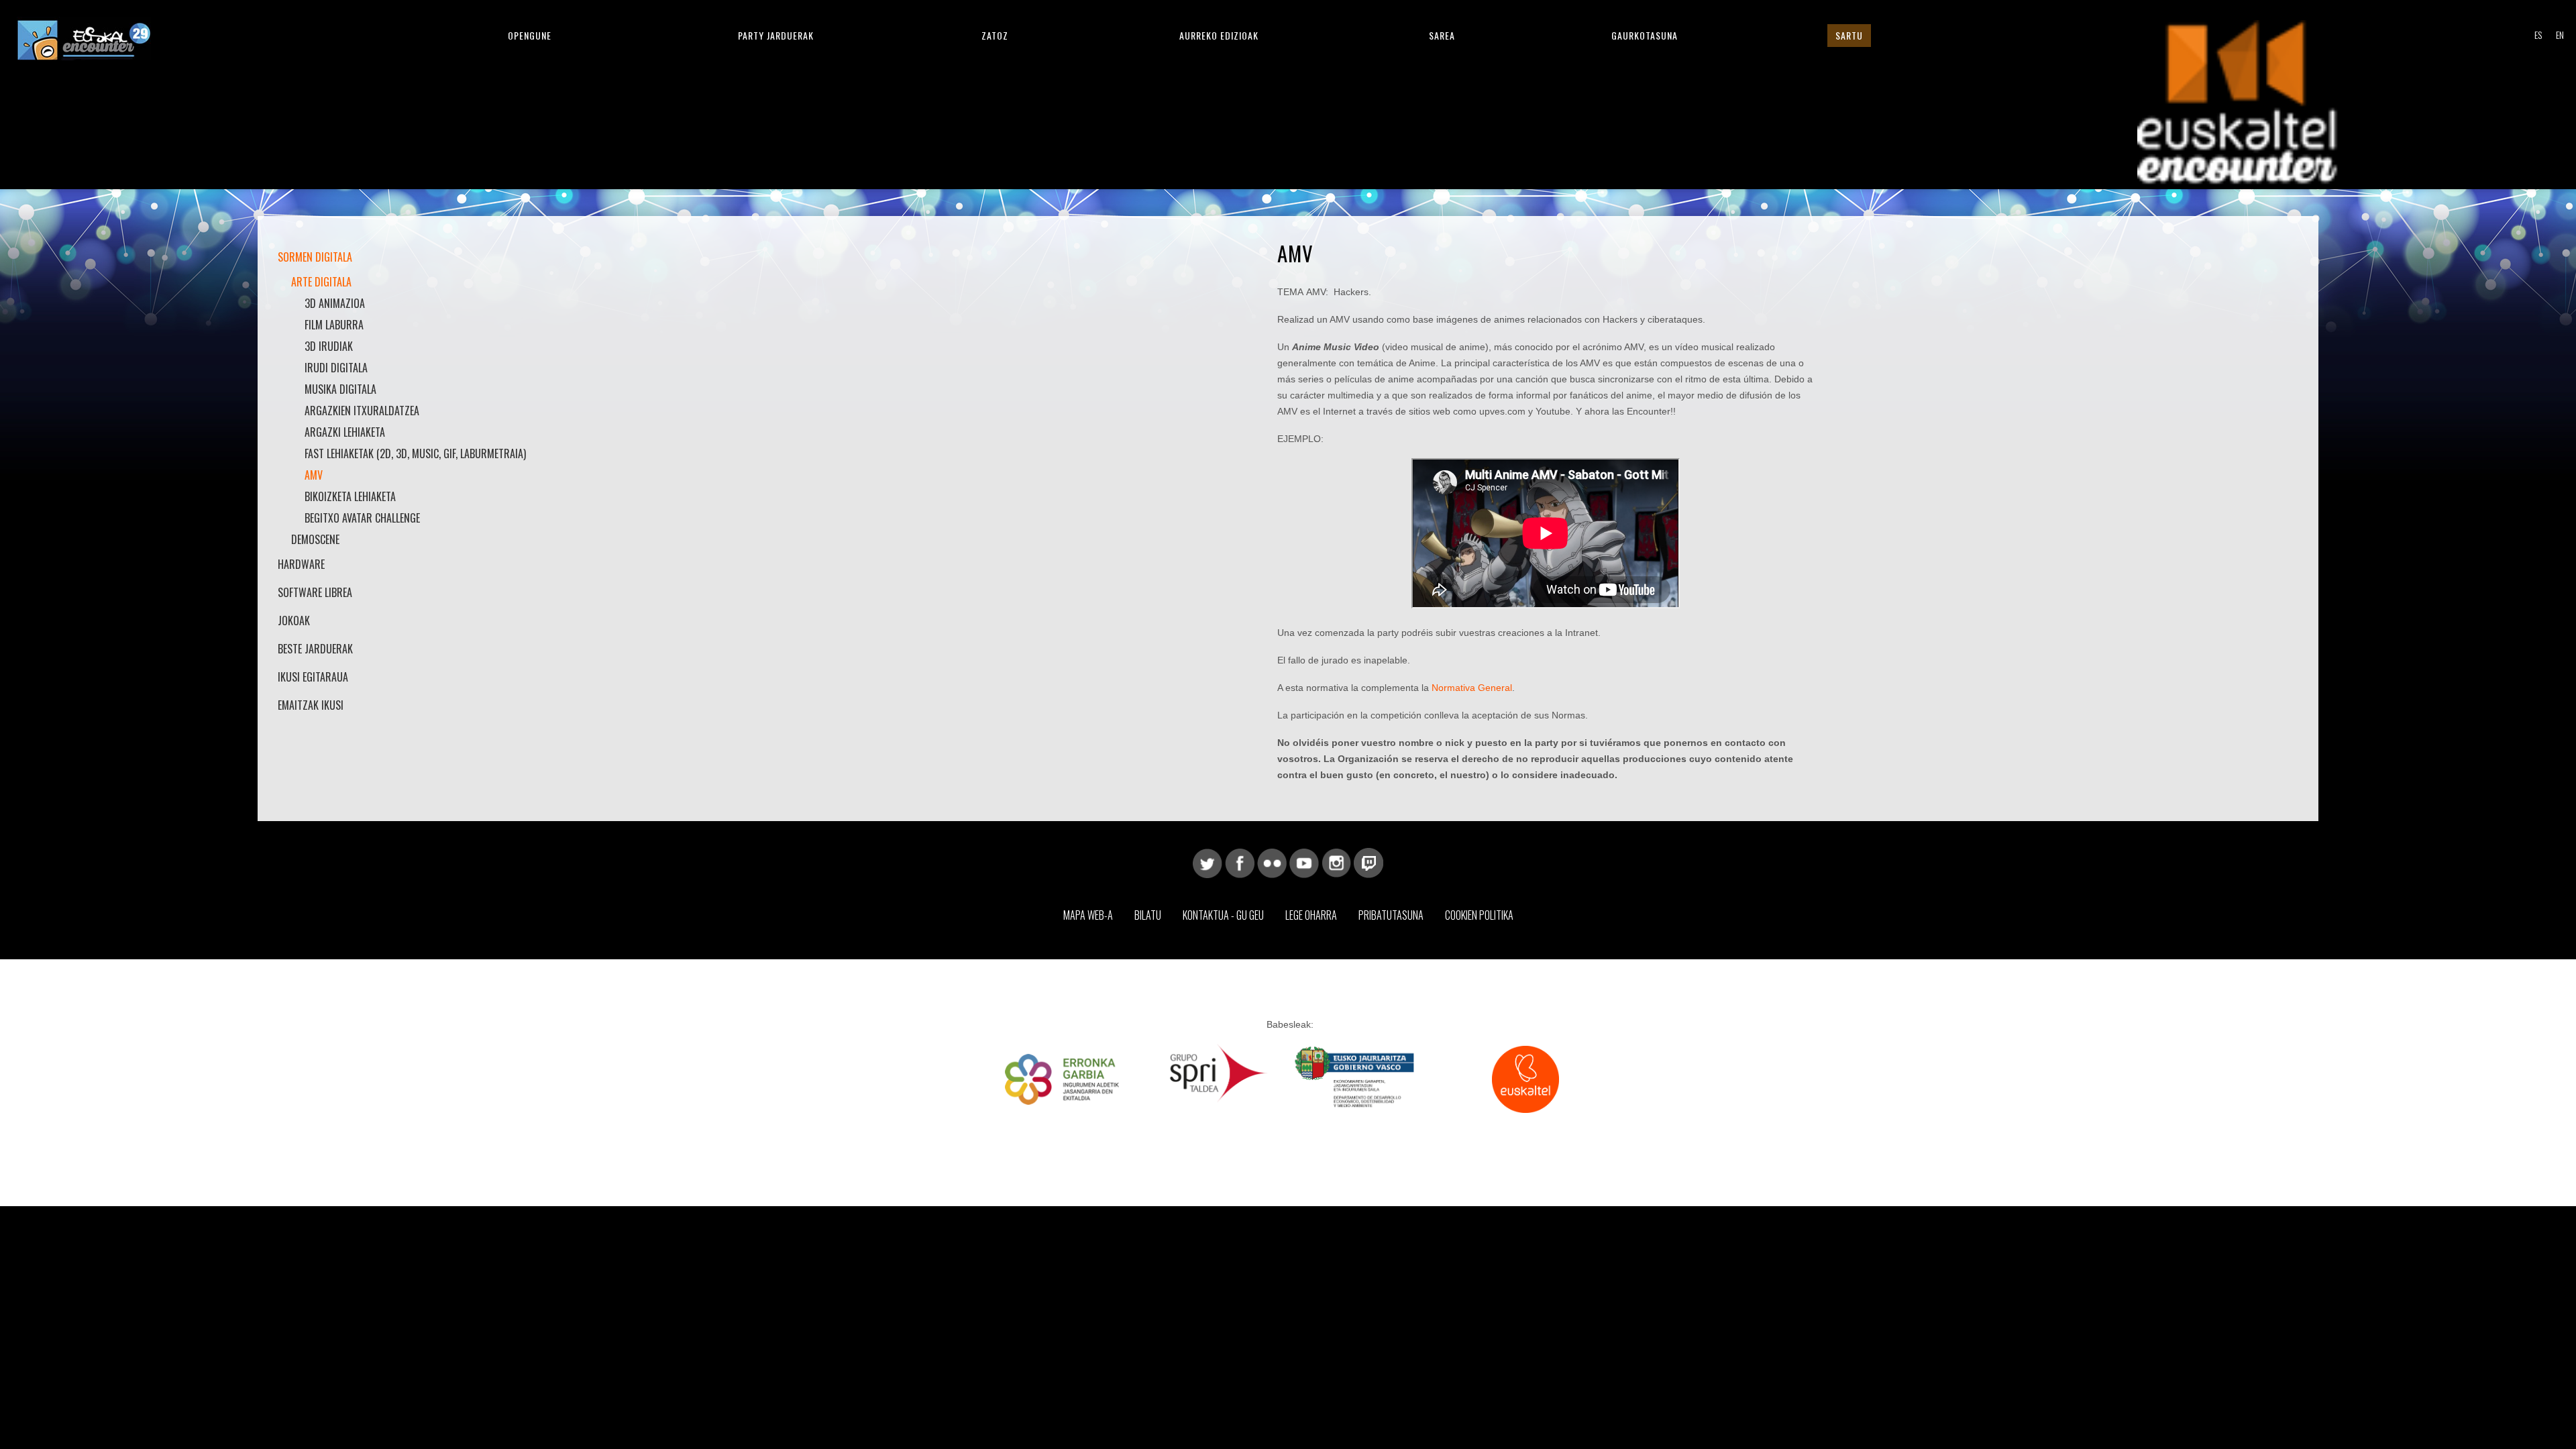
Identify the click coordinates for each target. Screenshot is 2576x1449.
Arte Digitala (321, 282)
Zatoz (995, 35)
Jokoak (294, 621)
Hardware (301, 564)
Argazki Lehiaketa (345, 432)
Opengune (530, 35)
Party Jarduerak (776, 35)
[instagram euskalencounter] (1336, 862)
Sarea (1442, 35)
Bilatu (1148, 915)
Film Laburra (334, 325)
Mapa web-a (1088, 915)
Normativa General (1472, 688)
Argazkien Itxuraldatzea (362, 411)
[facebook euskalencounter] (1240, 862)
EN (2560, 35)
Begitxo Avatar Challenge (362, 518)
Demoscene (315, 539)
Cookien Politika (1479, 915)
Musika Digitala (340, 389)
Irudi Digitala (336, 368)
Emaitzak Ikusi (311, 705)
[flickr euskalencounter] (1272, 862)
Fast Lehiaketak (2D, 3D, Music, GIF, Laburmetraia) (415, 453)
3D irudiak (329, 346)
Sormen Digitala (315, 257)
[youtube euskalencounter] (1304, 862)
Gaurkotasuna (1645, 35)
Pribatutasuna (1391, 915)
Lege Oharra (1311, 915)
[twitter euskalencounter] (1207, 862)
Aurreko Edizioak (1219, 35)
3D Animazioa (335, 303)
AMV (314, 475)
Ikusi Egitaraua (313, 677)
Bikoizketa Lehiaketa (350, 496)
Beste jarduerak (315, 649)
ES (2538, 35)
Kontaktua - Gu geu (1223, 915)
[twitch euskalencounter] (1368, 862)
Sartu (1849, 35)
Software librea (315, 592)
